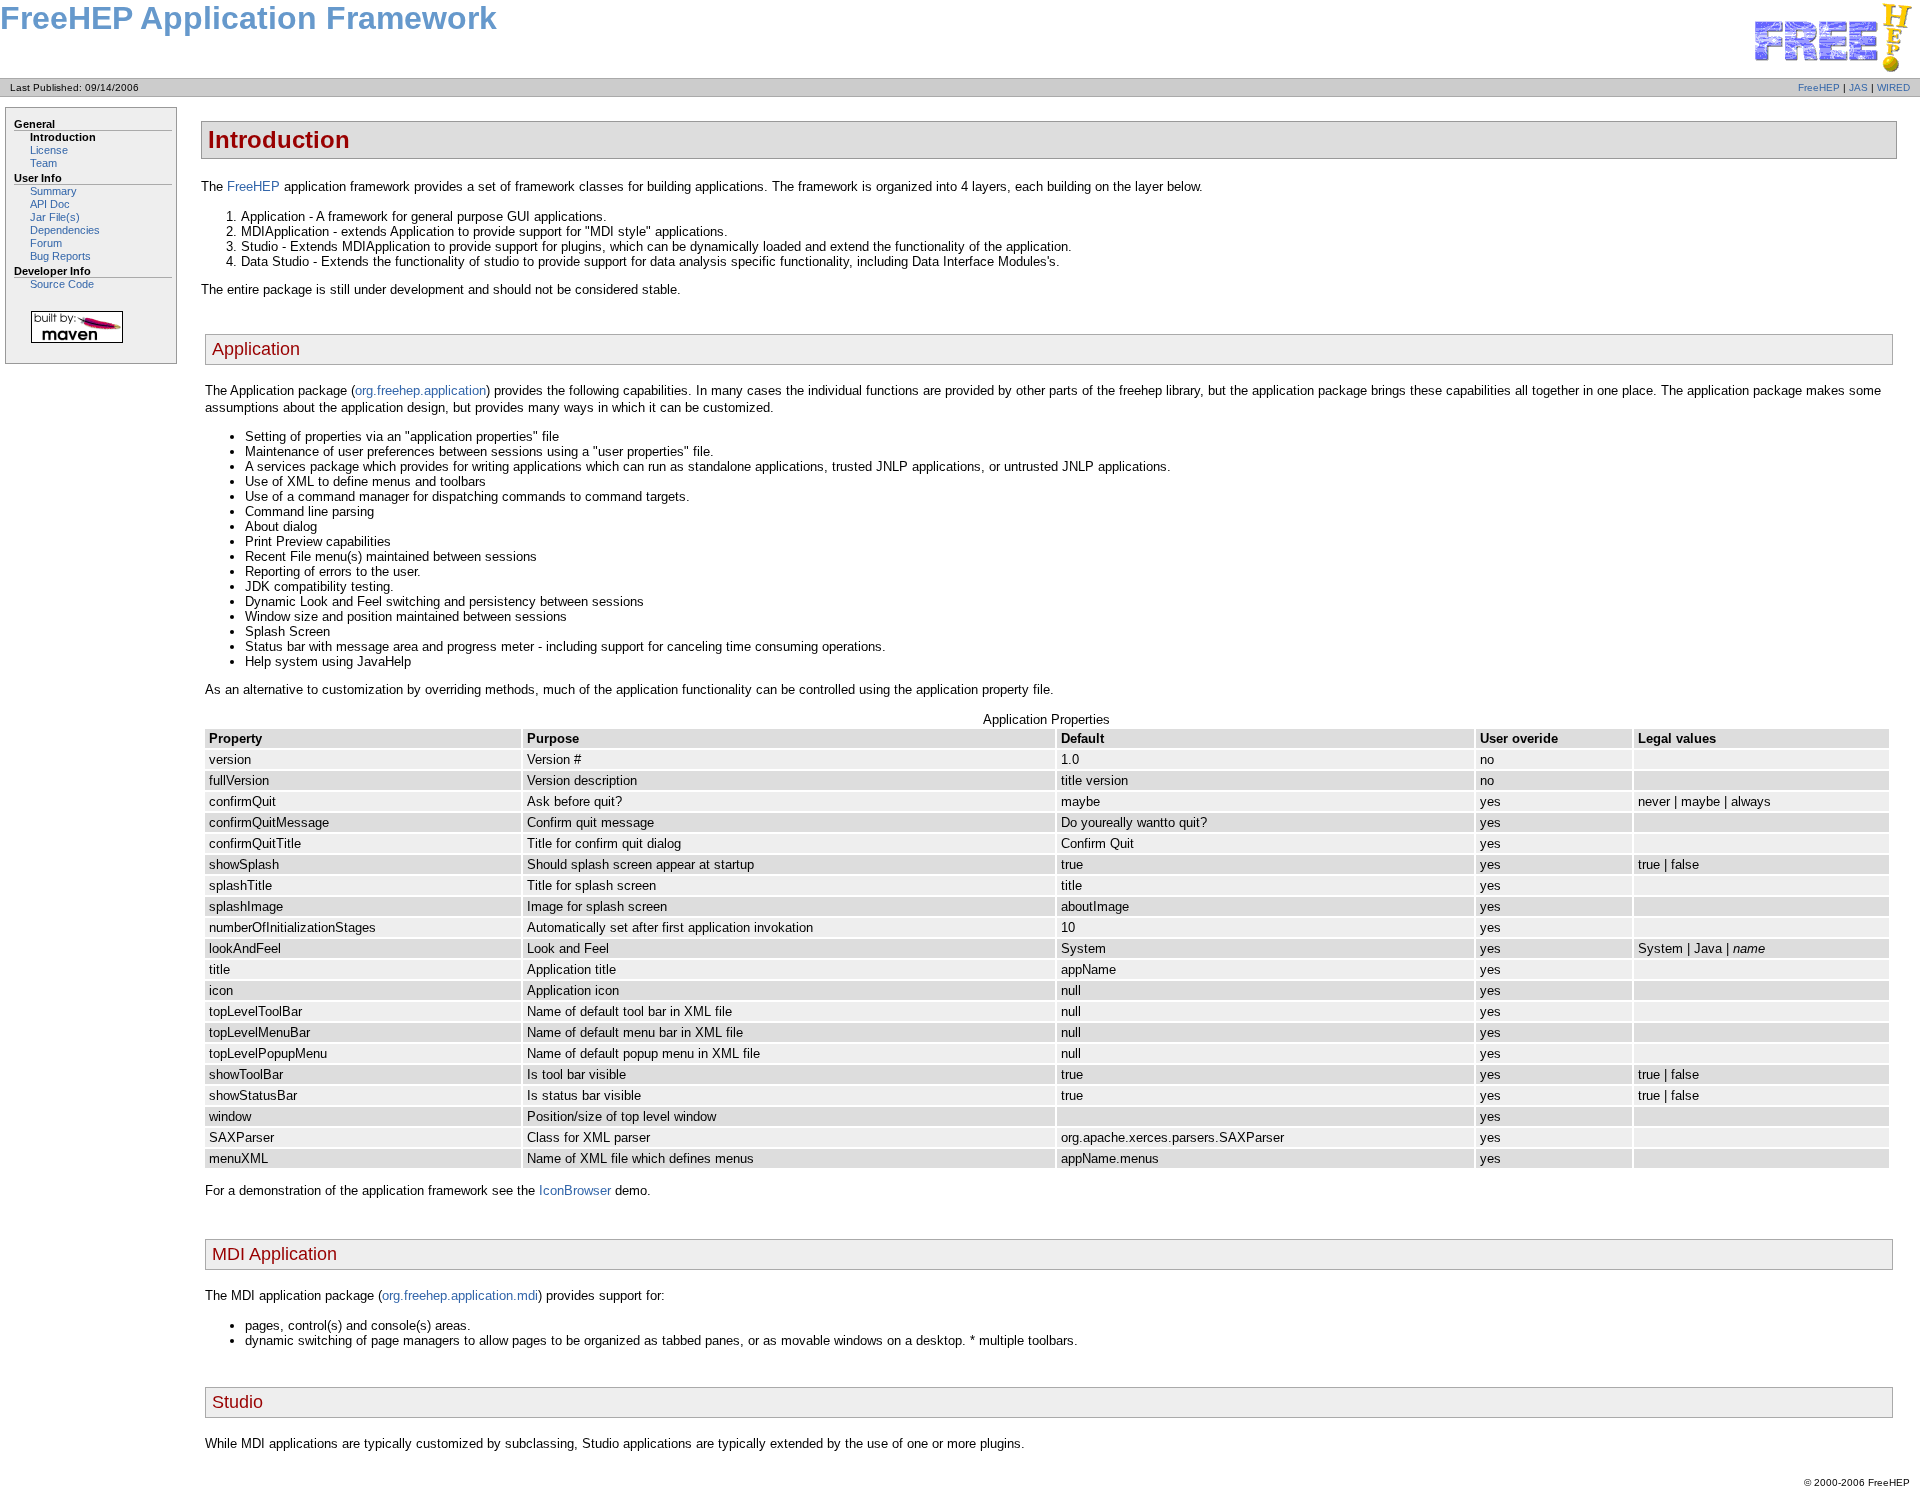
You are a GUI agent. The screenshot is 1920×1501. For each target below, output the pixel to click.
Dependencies (65, 230)
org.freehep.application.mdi (460, 1295)
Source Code (62, 284)
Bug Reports (60, 256)
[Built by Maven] (93, 327)
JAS (1858, 87)
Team (43, 163)
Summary (53, 191)
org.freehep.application (420, 390)
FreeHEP (1819, 87)
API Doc (50, 204)
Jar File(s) (55, 217)
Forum (46, 243)
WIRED (1893, 87)
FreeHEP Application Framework (248, 18)
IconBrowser (575, 1190)
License (49, 150)
